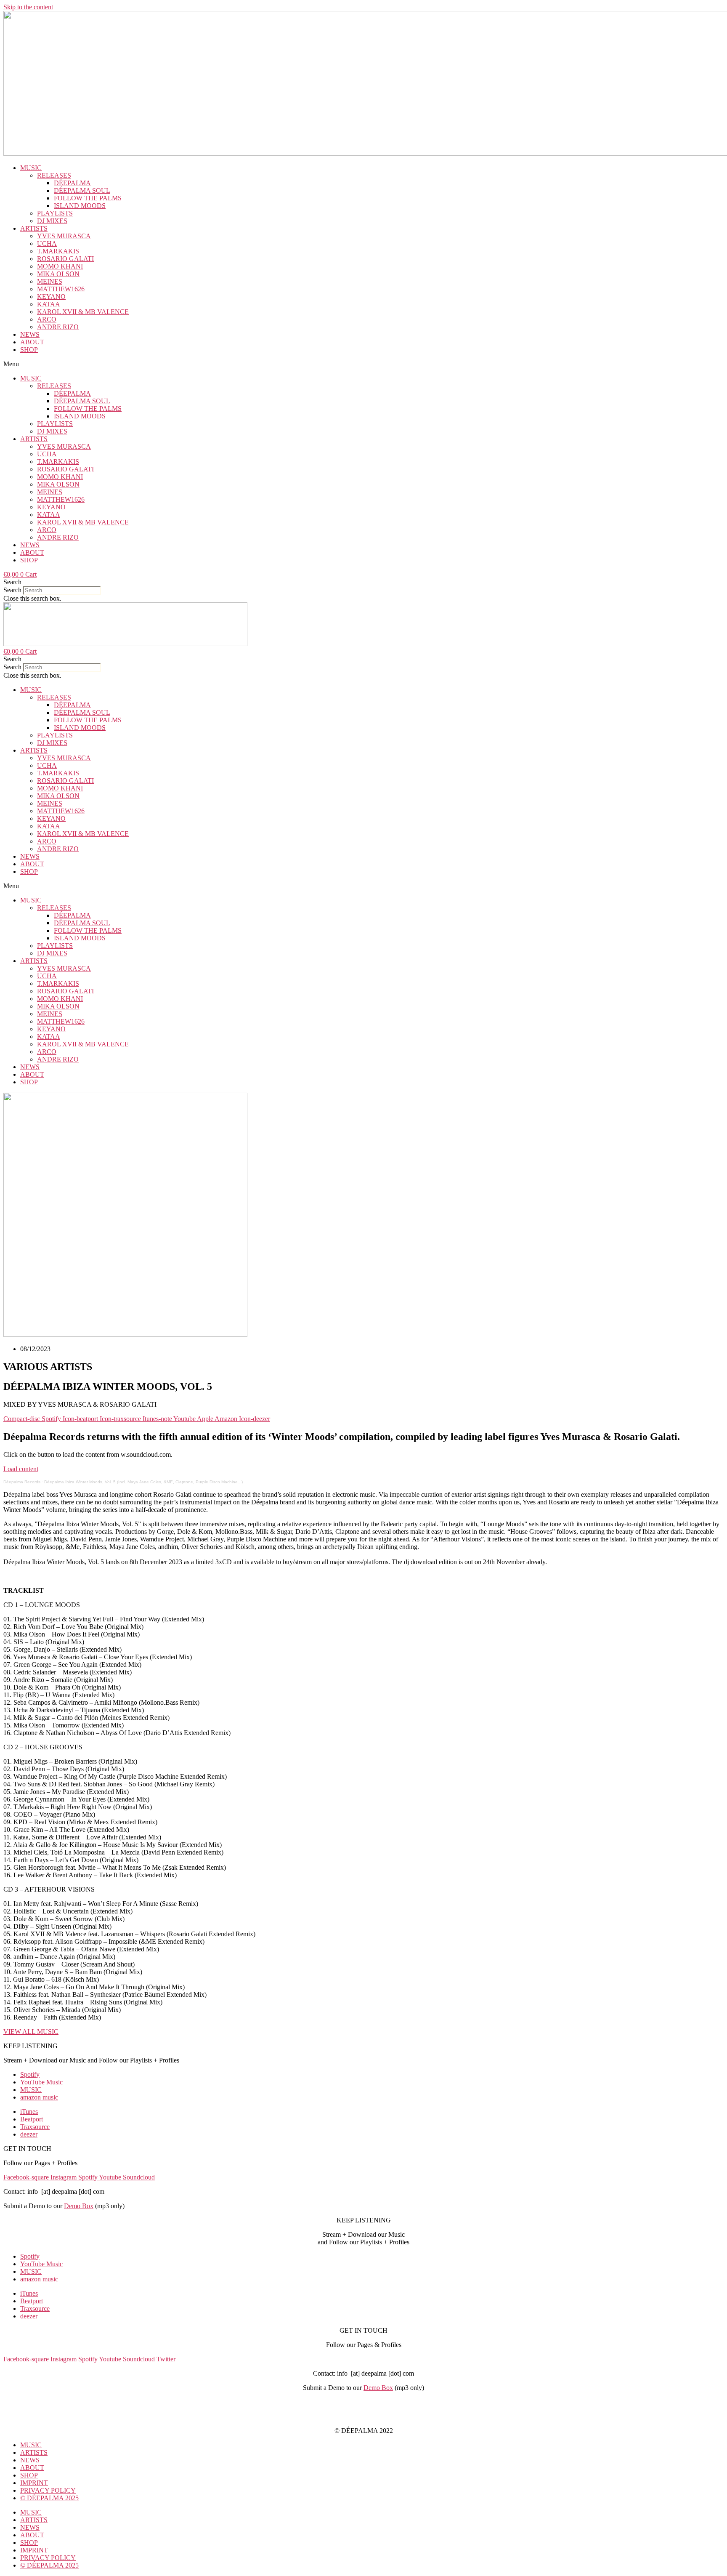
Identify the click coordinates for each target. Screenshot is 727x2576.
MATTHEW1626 (61, 289)
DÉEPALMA (72, 183)
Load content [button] (21, 1469)
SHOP (29, 350)
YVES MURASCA (64, 236)
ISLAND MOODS (80, 206)
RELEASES (54, 175)
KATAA (49, 304)
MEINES (50, 281)
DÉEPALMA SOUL (82, 190)
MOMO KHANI (60, 266)
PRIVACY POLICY (363, 2416)
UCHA (47, 243)
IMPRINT (363, 2402)
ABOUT (32, 342)
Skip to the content (28, 7)
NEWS (30, 334)
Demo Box (79, 2206)
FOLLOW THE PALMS (88, 198)
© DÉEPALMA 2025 (49, 2498)
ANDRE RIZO (58, 327)
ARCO (47, 319)
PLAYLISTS (55, 213)
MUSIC (31, 168)
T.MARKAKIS (58, 251)
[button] (363, 364)
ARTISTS (34, 228)
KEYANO (51, 297)
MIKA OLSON (58, 274)
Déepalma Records (22, 1482)
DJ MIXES (52, 221)
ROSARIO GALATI (65, 259)
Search (12, 590)
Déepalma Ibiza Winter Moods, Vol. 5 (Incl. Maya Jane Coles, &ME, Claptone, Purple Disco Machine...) (143, 1482)
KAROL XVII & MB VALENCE (83, 312)
